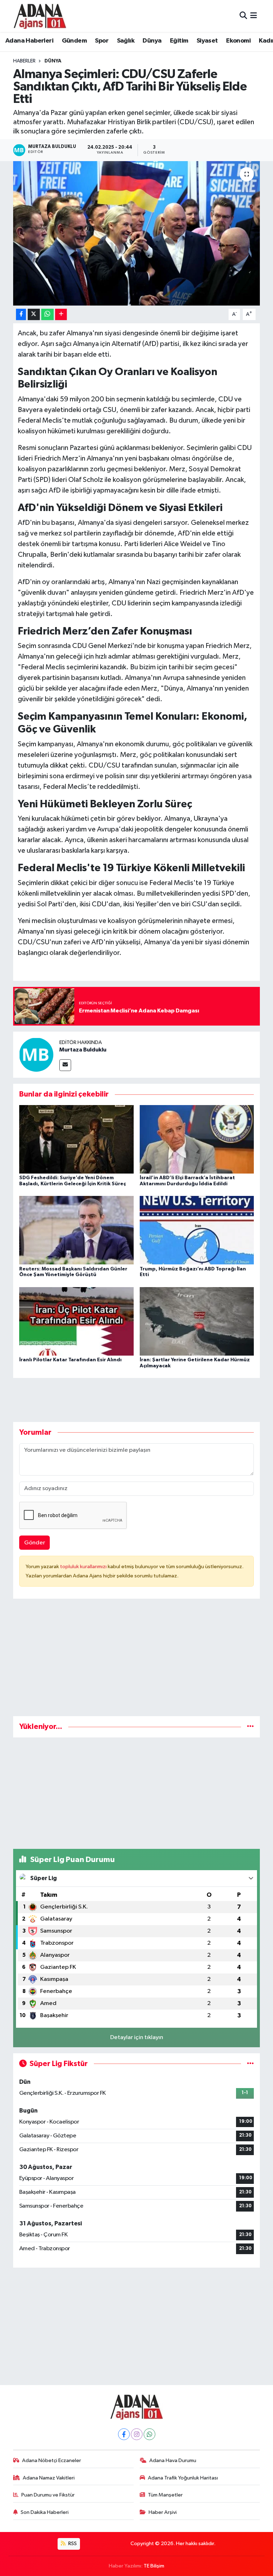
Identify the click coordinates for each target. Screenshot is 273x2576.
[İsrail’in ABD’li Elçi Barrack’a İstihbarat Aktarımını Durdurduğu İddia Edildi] (197, 1139)
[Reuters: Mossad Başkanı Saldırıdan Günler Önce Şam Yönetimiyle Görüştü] (76, 1230)
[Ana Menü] (254, 16)
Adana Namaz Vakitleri (49, 2478)
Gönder (35, 1543)
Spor (102, 41)
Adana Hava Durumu (173, 2460)
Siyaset (207, 41)
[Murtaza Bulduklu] (36, 1055)
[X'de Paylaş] (34, 315)
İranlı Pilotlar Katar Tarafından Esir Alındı (70, 1360)
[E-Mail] (65, 1065)
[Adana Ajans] (40, 16)
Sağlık (126, 41)
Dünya (152, 41)
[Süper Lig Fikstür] (250, 2064)
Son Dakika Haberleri (45, 2512)
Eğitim (179, 41)
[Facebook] (124, 2434)
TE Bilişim (154, 2566)
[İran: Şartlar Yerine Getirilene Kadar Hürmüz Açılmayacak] (197, 1321)
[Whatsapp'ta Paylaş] (47, 315)
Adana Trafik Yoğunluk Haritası (183, 2478)
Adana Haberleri (29, 41)
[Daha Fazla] (61, 315)
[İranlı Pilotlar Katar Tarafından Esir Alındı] (76, 1321)
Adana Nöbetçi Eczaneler (52, 2460)
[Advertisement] (137, 1660)
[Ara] (243, 16)
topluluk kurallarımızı (84, 1567)
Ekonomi (238, 41)
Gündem (74, 41)
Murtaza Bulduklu (83, 1050)
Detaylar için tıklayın (137, 2037)
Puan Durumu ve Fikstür (48, 2495)
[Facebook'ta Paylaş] (21, 315)
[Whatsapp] (149, 2434)
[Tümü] (250, 1727)
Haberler (24, 61)
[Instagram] (137, 2434)
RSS (72, 2544)
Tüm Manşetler (165, 2495)
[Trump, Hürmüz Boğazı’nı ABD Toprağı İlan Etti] (197, 1230)
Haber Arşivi (163, 2512)
